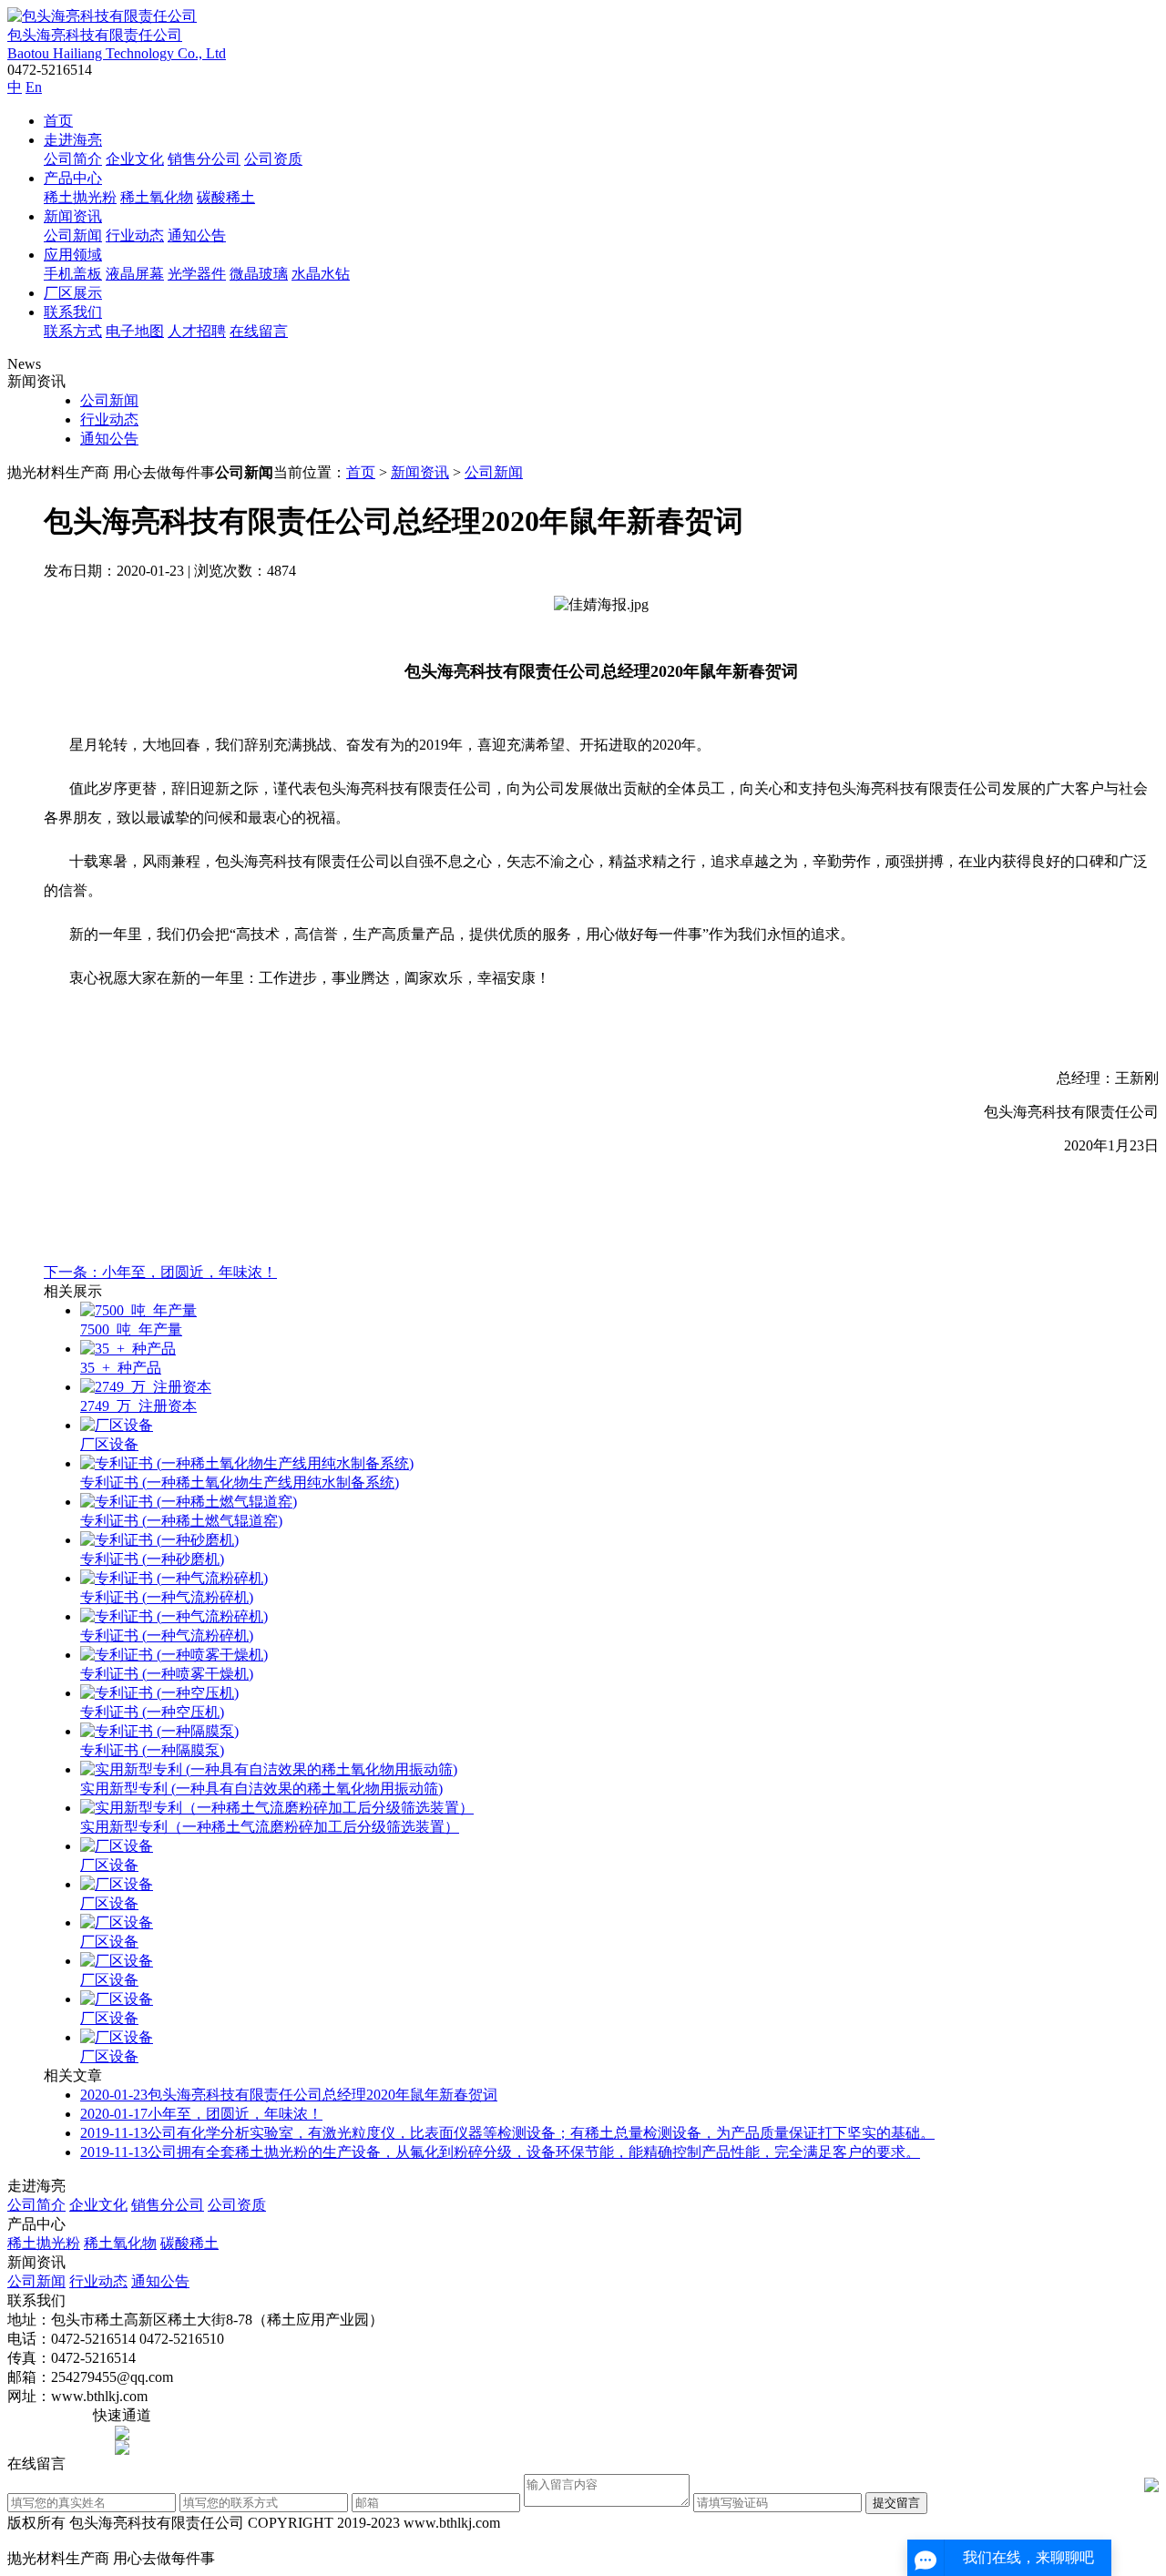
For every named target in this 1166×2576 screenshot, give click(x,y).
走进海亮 (73, 140)
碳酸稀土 (226, 197)
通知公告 (197, 235)
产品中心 (73, 178)
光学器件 (197, 274)
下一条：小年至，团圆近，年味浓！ (160, 1272)
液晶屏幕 (135, 274)
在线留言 (259, 331)
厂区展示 (73, 293)
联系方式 (73, 331)
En (34, 87)
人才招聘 (197, 331)
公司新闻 (73, 235)
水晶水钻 (321, 274)
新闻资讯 (73, 216)
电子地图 (135, 331)
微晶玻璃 (259, 274)
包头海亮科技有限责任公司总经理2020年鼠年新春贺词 (289, 2095)
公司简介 (73, 159)
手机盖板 (73, 274)
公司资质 (273, 159)
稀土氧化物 (157, 197)
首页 (58, 121)
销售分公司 (204, 159)
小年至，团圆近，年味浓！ (201, 2114)
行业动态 (135, 235)
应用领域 (73, 255)
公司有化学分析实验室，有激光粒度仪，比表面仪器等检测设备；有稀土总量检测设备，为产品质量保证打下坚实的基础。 (507, 2133)
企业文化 (135, 159)
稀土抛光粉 (80, 197)
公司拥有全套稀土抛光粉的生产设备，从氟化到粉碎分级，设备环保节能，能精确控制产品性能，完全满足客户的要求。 (500, 2152)
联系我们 (73, 312)
